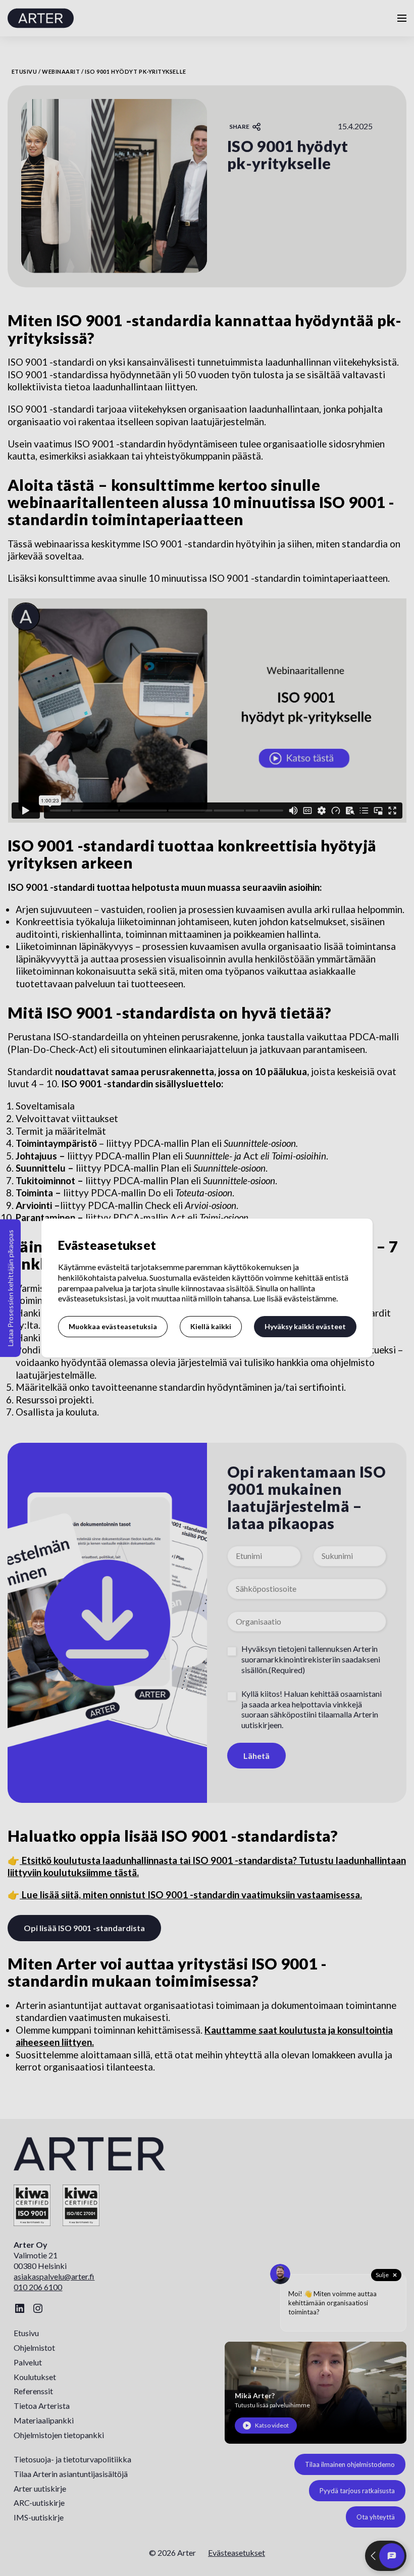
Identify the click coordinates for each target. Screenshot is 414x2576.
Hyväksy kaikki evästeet (305, 1326)
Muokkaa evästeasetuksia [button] (113, 1326)
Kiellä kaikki (211, 1326)
